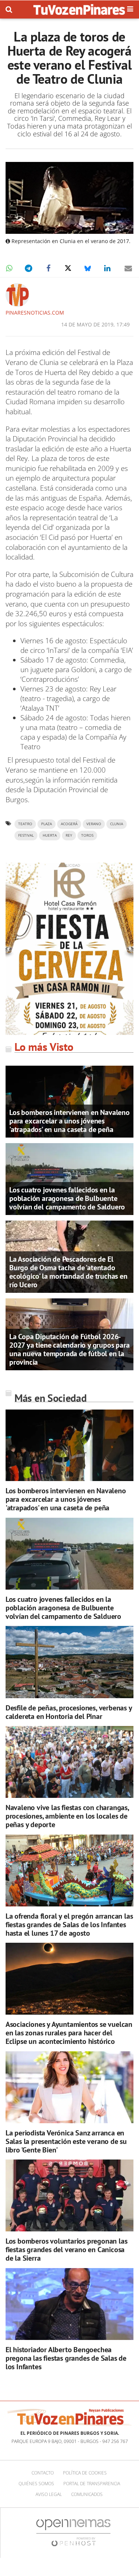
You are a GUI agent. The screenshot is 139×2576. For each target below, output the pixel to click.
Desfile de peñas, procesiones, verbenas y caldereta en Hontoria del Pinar (69, 1712)
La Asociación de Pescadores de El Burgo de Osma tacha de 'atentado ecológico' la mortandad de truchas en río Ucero (68, 1272)
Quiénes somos (36, 2484)
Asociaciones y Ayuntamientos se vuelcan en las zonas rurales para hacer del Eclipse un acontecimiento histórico (69, 2033)
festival (26, 835)
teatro (25, 824)
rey (69, 835)
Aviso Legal (49, 2494)
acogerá (69, 824)
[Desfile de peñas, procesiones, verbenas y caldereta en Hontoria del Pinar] (69, 1662)
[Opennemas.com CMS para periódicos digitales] (73, 2532)
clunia (117, 824)
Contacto (43, 2473)
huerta (50, 835)
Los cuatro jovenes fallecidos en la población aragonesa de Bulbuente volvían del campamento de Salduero (67, 1198)
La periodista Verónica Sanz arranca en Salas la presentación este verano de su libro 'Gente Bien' (66, 2141)
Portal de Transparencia (92, 2484)
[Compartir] (9, 268)
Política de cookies (85, 2473)
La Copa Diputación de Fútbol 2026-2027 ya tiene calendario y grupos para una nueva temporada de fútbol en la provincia (69, 1349)
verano (94, 824)
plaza (47, 824)
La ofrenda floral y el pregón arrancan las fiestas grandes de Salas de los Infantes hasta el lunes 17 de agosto (69, 1925)
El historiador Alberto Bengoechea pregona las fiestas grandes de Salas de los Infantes (66, 2358)
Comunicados (87, 2494)
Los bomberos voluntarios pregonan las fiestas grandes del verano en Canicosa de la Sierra (67, 2250)
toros (87, 835)
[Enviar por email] (128, 268)
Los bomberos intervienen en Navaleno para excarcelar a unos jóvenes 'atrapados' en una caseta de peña (69, 1121)
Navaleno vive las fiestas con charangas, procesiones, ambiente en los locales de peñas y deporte (67, 1816)
